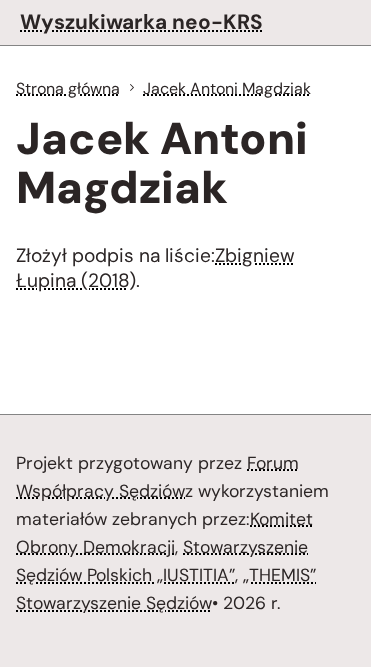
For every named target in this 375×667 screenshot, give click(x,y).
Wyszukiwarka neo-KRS (141, 21)
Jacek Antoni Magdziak (227, 88)
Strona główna (68, 88)
